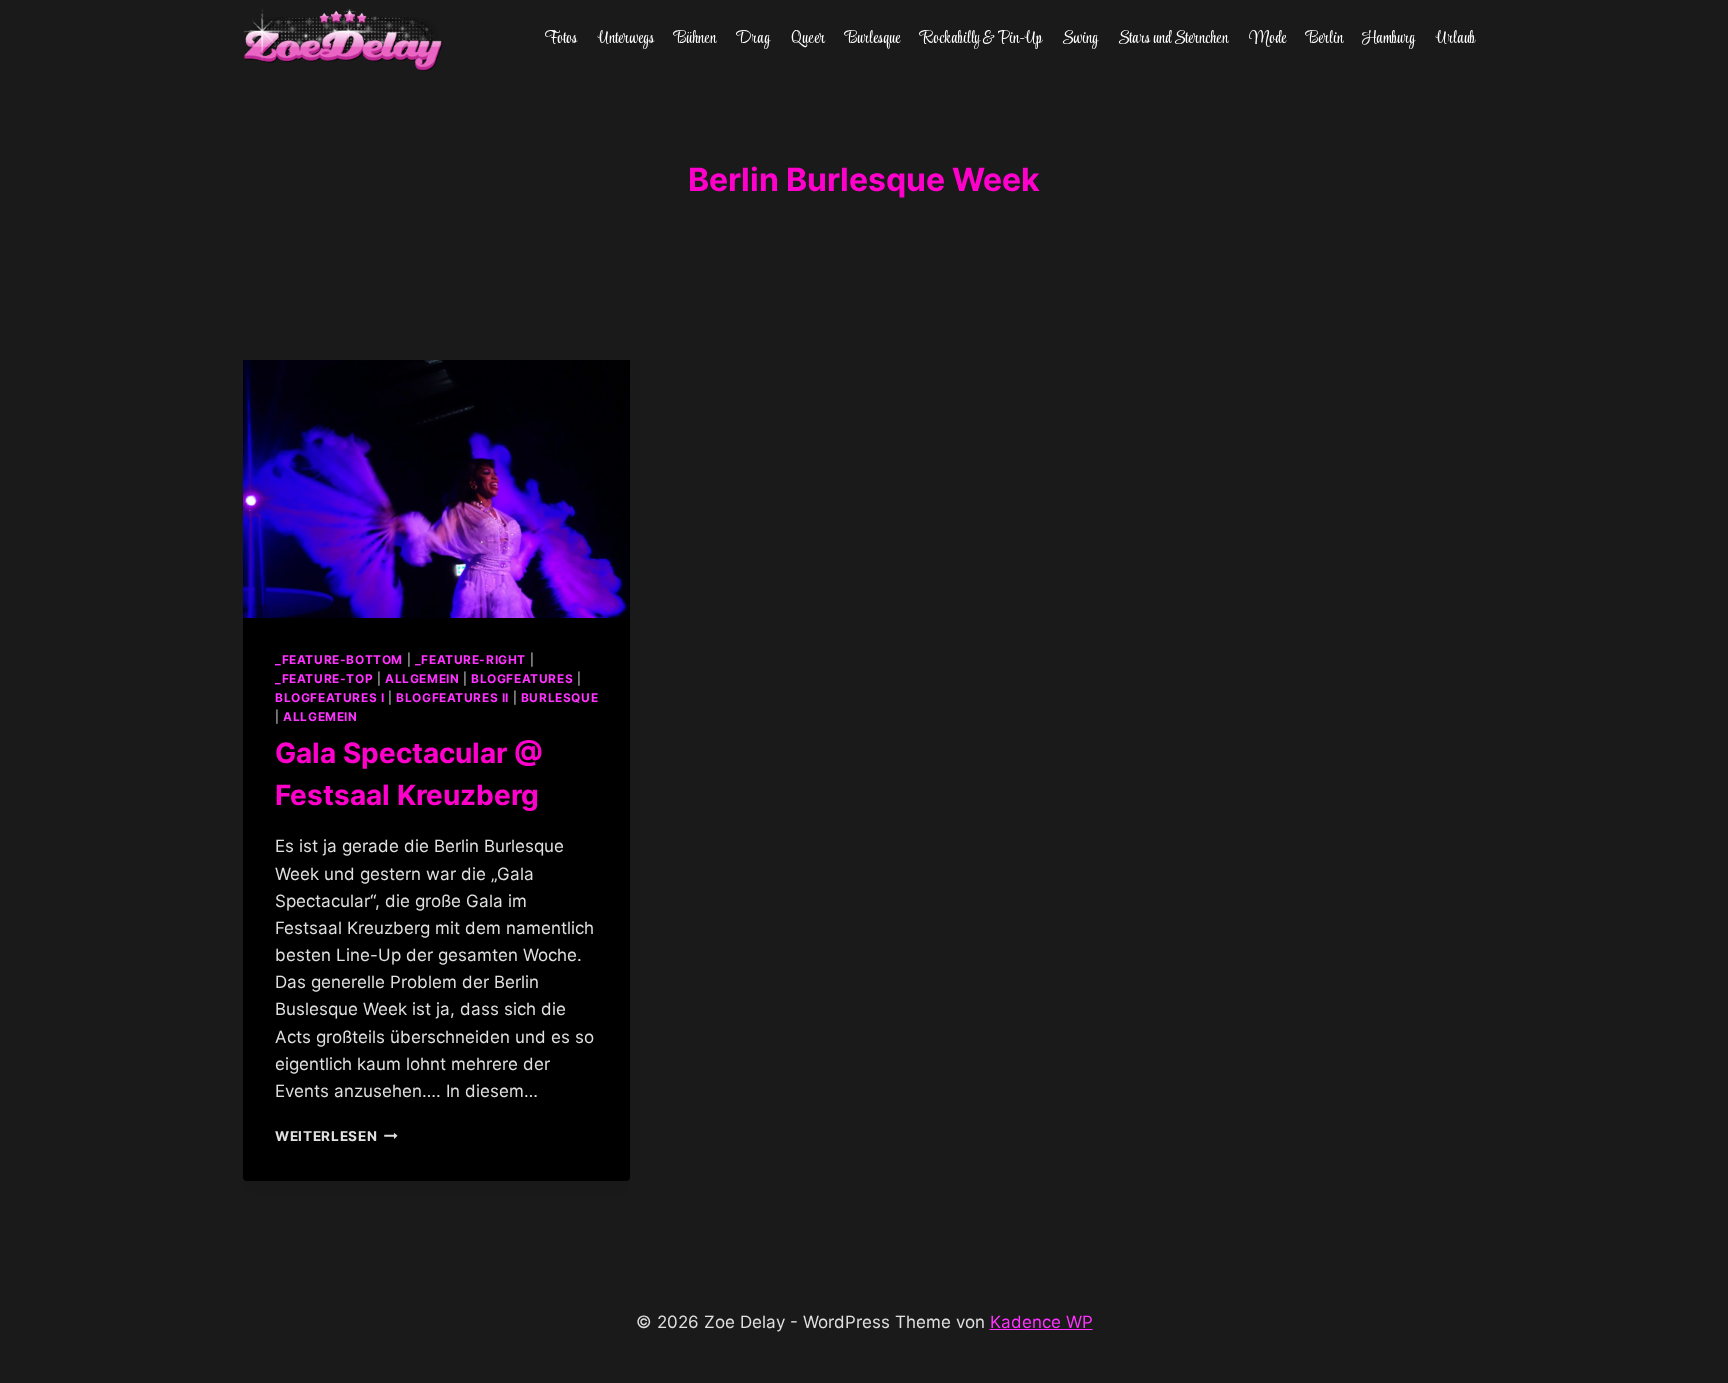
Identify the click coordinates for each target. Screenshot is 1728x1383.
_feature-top (324, 678)
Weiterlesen (336, 1136)
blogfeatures (522, 678)
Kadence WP (1041, 1322)
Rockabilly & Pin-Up (981, 39)
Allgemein (320, 716)
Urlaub (1455, 39)
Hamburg (1389, 39)
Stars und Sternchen (1173, 39)
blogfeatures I (329, 697)
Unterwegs (626, 39)
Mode (1267, 39)
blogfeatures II (452, 697)
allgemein (422, 678)
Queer (808, 39)
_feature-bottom (339, 659)
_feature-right (470, 659)
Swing (1080, 39)
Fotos (561, 39)
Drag (753, 39)
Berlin (1324, 39)
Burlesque (872, 39)
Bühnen (695, 39)
